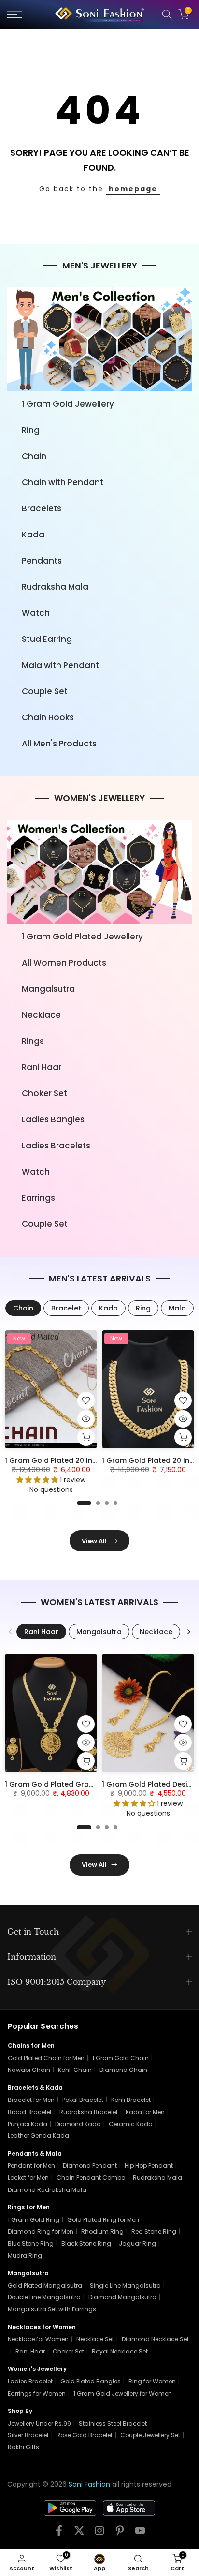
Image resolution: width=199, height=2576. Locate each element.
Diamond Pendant (90, 2166)
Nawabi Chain (29, 2070)
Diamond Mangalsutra (122, 2297)
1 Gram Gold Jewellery (68, 404)
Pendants (42, 561)
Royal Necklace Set (120, 2351)
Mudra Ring (25, 2256)
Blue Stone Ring (31, 2243)
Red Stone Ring (154, 2231)
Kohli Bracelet (131, 2100)
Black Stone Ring (86, 2243)
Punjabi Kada (28, 2124)
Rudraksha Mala (55, 587)
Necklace (41, 1015)
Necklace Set (95, 2339)
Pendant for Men (31, 2166)
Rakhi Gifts (23, 2447)
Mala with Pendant (60, 665)
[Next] (188, 1632)
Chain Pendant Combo (91, 2178)
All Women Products (64, 963)
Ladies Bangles (53, 1119)
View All (94, 1541)
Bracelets (42, 508)
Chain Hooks (48, 717)
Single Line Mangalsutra (125, 2286)
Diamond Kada (78, 2124)
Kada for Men (145, 2112)
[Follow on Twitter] (79, 2534)
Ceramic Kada (131, 2124)
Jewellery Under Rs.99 (39, 2423)
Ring (31, 430)
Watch (36, 613)
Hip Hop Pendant (149, 2166)
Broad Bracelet (30, 2112)
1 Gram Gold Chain (121, 2058)
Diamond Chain (123, 2070)
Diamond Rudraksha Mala (47, 2190)
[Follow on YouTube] (140, 2534)
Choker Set (44, 1093)
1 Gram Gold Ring (34, 2220)
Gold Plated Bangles (91, 2381)
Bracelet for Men (31, 2100)
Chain (34, 456)
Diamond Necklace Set (155, 2339)
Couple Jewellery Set (150, 2435)
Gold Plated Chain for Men (46, 2058)
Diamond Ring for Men (41, 2231)
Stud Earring (47, 639)
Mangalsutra (48, 989)
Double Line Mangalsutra (44, 2297)
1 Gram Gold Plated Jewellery (82, 937)
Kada (33, 535)
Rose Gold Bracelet (85, 2435)
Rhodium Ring (102, 2231)
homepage (133, 189)
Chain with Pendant (63, 482)
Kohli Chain (75, 2070)
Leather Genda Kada (38, 2136)
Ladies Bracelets (56, 1146)
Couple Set (45, 691)
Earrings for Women (37, 2393)
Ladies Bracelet (30, 2381)
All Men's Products (59, 744)
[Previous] (11, 1632)
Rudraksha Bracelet (89, 2112)
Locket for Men (28, 2178)
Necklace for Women (38, 2339)
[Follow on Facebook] (59, 2534)
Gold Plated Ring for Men (103, 2220)
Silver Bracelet (28, 2435)
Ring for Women (152, 2381)
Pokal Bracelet (83, 2100)
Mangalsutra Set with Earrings (52, 2309)
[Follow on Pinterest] (120, 2534)
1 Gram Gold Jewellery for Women (123, 2393)
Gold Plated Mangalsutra (45, 2286)
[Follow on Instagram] (99, 2534)
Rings (33, 1041)
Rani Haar (42, 1067)
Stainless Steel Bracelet (113, 2423)
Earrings (38, 1198)
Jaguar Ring (137, 2243)
